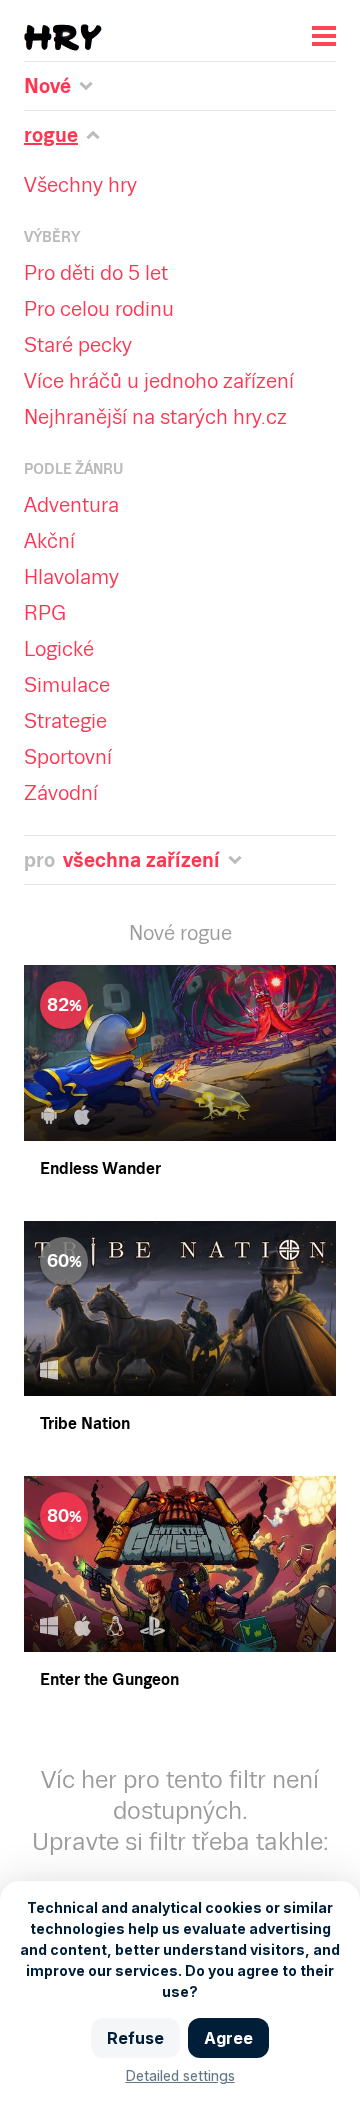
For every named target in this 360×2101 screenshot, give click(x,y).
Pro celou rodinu (99, 309)
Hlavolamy (71, 577)
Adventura (71, 505)
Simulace (67, 685)
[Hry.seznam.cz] (63, 37)
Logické (59, 649)
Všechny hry (80, 185)
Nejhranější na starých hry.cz (155, 417)
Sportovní (68, 757)
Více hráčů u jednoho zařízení (159, 381)
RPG (45, 613)
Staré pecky (78, 345)
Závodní (61, 793)
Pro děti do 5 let (96, 273)
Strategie (65, 721)
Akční (49, 541)
